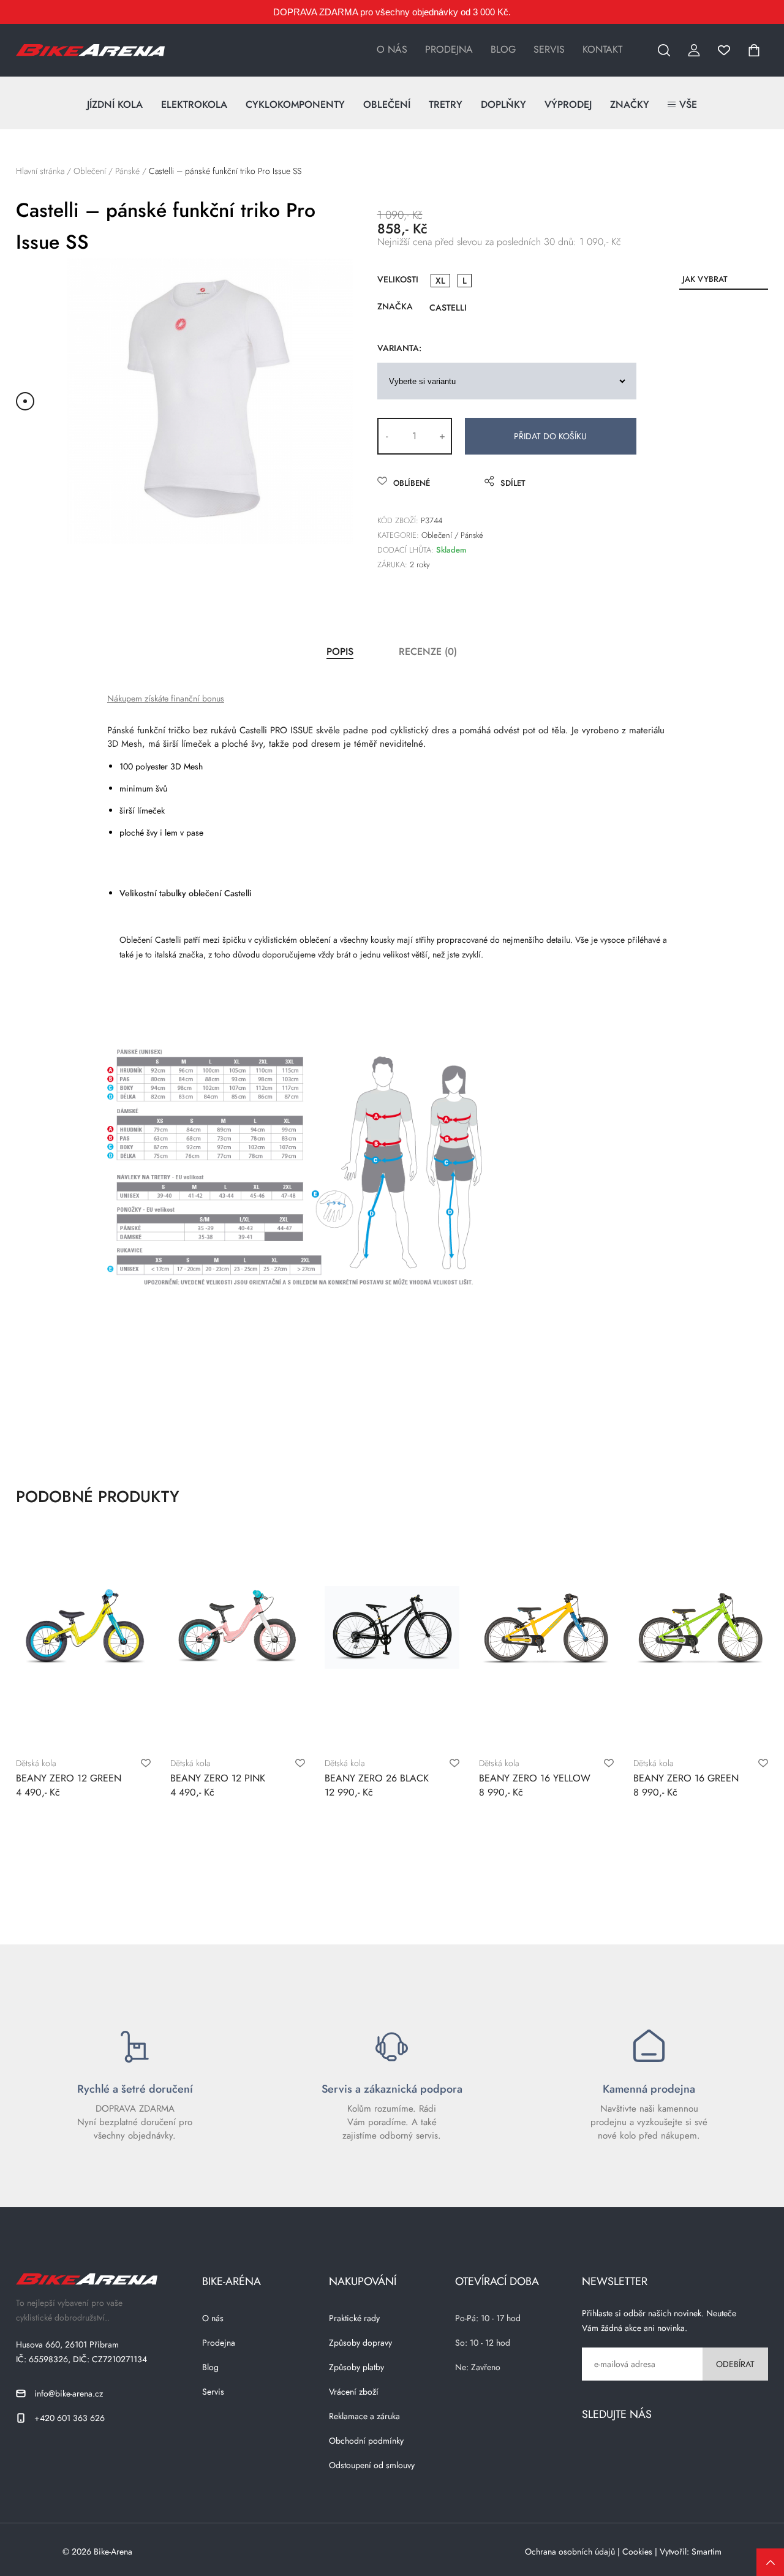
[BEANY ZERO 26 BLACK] (392, 1627)
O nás (392, 50)
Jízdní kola (115, 104)
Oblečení (387, 104)
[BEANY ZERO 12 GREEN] (83, 1627)
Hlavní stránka (40, 171)
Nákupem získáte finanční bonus (166, 698)
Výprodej (568, 104)
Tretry (446, 104)
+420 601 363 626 (70, 2418)
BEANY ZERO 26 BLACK (377, 1778)
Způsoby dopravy (360, 2343)
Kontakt (602, 50)
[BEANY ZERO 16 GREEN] (701, 1627)
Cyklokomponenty (295, 104)
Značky (630, 104)
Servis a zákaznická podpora (392, 2089)
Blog (503, 50)
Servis (549, 50)
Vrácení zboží (354, 2392)
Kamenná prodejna (649, 2089)
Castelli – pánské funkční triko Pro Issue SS (225, 171)
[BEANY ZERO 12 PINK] (238, 1627)
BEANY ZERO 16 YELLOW (535, 1778)
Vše (688, 104)
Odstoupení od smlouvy (372, 2465)
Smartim (707, 2551)
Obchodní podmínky (366, 2441)
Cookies (637, 2551)
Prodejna (449, 50)
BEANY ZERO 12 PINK (218, 1778)
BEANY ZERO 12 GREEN (69, 1778)
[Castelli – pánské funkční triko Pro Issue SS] (210, 401)
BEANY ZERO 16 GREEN (686, 1778)
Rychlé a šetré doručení (135, 2089)
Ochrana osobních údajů (570, 2551)
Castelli (448, 308)
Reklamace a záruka (364, 2416)
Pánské (127, 171)
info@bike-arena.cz (69, 2393)
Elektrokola (194, 104)
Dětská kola (36, 1763)
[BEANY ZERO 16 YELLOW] (546, 1627)
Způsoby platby (356, 2367)
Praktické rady (354, 2318)
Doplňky (503, 104)
